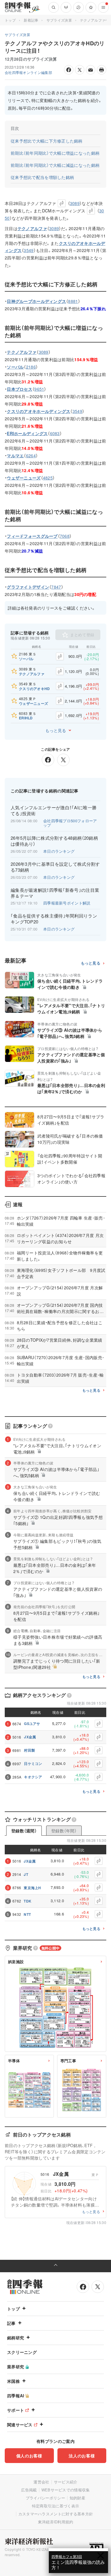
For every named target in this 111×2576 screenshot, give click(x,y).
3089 (75, 203)
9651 (39, 389)
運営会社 (41, 2482)
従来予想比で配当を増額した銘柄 (42, 177)
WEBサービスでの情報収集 (66, 2490)
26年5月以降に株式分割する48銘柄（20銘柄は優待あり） (54, 841)
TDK (28, 1901)
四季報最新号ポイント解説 (67, 903)
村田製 (29, 1750)
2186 (31, 367)
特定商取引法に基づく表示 (56, 2506)
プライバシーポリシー (45, 2498)
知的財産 (77, 2498)
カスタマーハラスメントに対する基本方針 (56, 2514)
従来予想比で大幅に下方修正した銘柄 (47, 141)
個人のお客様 (29, 2456)
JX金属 (30, 1737)
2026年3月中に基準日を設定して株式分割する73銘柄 (55, 867)
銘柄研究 (16, 2338)
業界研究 (16, 2367)
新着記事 (31, 20)
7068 (65, 536)
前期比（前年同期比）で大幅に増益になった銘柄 (55, 153)
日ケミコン (33, 1763)
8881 (73, 301)
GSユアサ (32, 1724)
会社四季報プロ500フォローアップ (70, 823)
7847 (56, 587)
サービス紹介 (66, 2482)
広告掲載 (29, 2490)
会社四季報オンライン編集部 (28, 72)
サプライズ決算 (59, 20)
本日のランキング (59, 851)
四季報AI (16, 2396)
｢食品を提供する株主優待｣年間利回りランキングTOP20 (54, 919)
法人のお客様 (82, 2456)
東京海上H (32, 1888)
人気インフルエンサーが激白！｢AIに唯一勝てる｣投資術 (54, 810)
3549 (29, 250)
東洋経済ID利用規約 (56, 2522)
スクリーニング (22, 2352)
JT (26, 1874)
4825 (48, 478)
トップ (10, 20)
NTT (27, 1914)
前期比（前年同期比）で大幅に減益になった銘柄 (55, 165)
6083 (55, 433)
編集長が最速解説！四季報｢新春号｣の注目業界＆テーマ (55, 893)
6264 (31, 456)
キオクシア (33, 1777)
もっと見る (56, 730)
